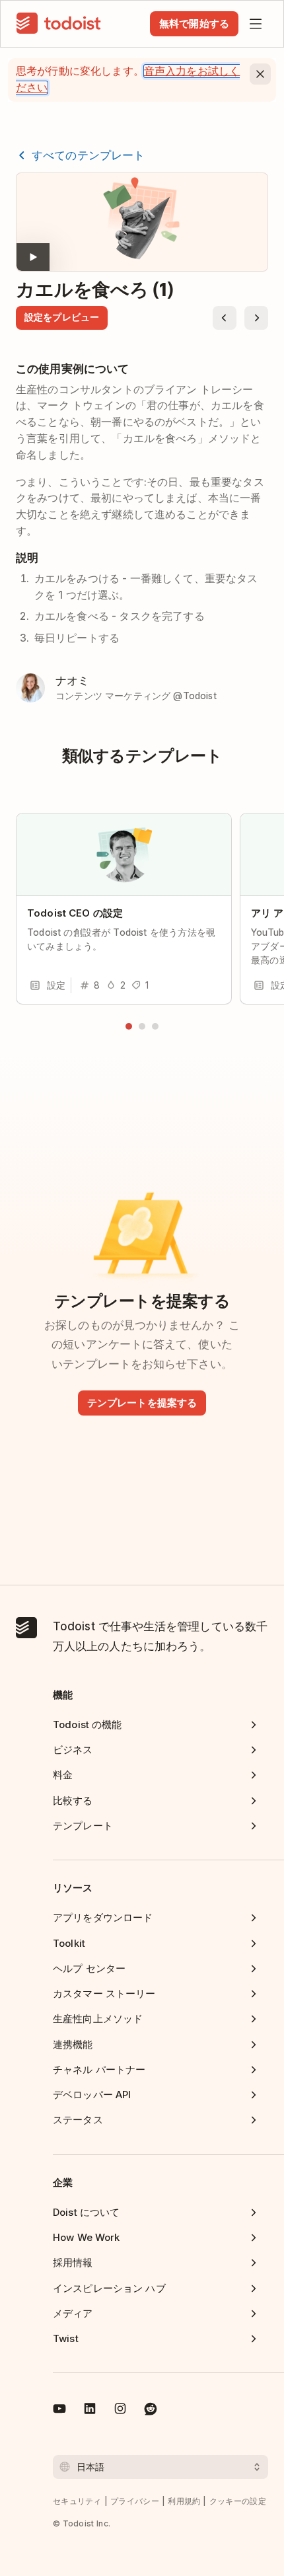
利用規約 (184, 2501)
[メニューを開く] (256, 24)
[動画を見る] (142, 222)
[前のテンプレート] (225, 318)
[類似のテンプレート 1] (129, 1026)
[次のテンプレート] (256, 318)
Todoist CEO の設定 (75, 913)
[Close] (260, 74)
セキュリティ (77, 2501)
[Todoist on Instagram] (120, 2411)
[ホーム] (59, 24)
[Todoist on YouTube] (59, 2411)
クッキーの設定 (238, 2501)
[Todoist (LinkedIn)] (90, 2411)
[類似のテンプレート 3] (155, 1026)
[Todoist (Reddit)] (151, 2411)
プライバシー (135, 2501)
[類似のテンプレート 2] (142, 1026)
